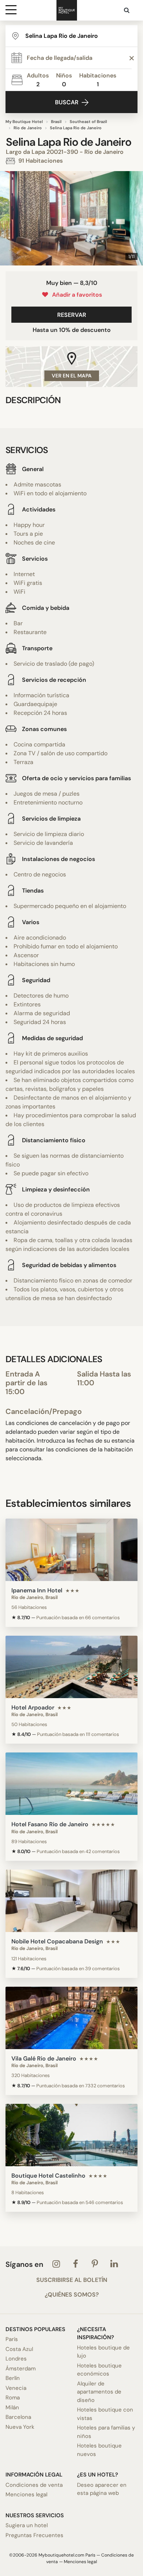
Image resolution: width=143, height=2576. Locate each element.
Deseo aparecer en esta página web (102, 2489)
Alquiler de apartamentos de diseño (99, 2392)
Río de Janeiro (28, 128)
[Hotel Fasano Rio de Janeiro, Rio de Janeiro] (71, 1784)
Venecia (16, 2388)
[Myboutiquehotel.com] (67, 10)
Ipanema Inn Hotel (37, 1590)
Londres (16, 2359)
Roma (13, 2398)
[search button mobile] (127, 10)
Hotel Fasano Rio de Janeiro (50, 1824)
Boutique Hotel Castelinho (48, 2176)
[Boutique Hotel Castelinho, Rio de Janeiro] (71, 2135)
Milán (12, 2407)
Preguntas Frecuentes (34, 2535)
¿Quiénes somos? (72, 2295)
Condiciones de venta (34, 2485)
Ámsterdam (21, 2369)
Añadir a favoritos (76, 295)
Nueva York (20, 2427)
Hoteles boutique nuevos (99, 2450)
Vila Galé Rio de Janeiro (44, 2058)
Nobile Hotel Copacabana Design (57, 1941)
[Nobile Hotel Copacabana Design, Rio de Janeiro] (71, 1901)
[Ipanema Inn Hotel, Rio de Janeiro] (71, 1550)
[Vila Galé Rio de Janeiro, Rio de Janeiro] (71, 2018)
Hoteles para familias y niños (106, 2432)
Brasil (56, 122)
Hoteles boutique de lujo (103, 2352)
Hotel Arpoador (33, 1707)
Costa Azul (19, 2349)
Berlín (13, 2378)
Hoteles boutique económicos (99, 2370)
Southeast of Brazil (88, 122)
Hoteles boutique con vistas (105, 2414)
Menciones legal (26, 2494)
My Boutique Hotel (24, 122)
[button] (8, 218)
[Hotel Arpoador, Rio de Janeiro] (71, 1667)
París (12, 2339)
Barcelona (18, 2417)
